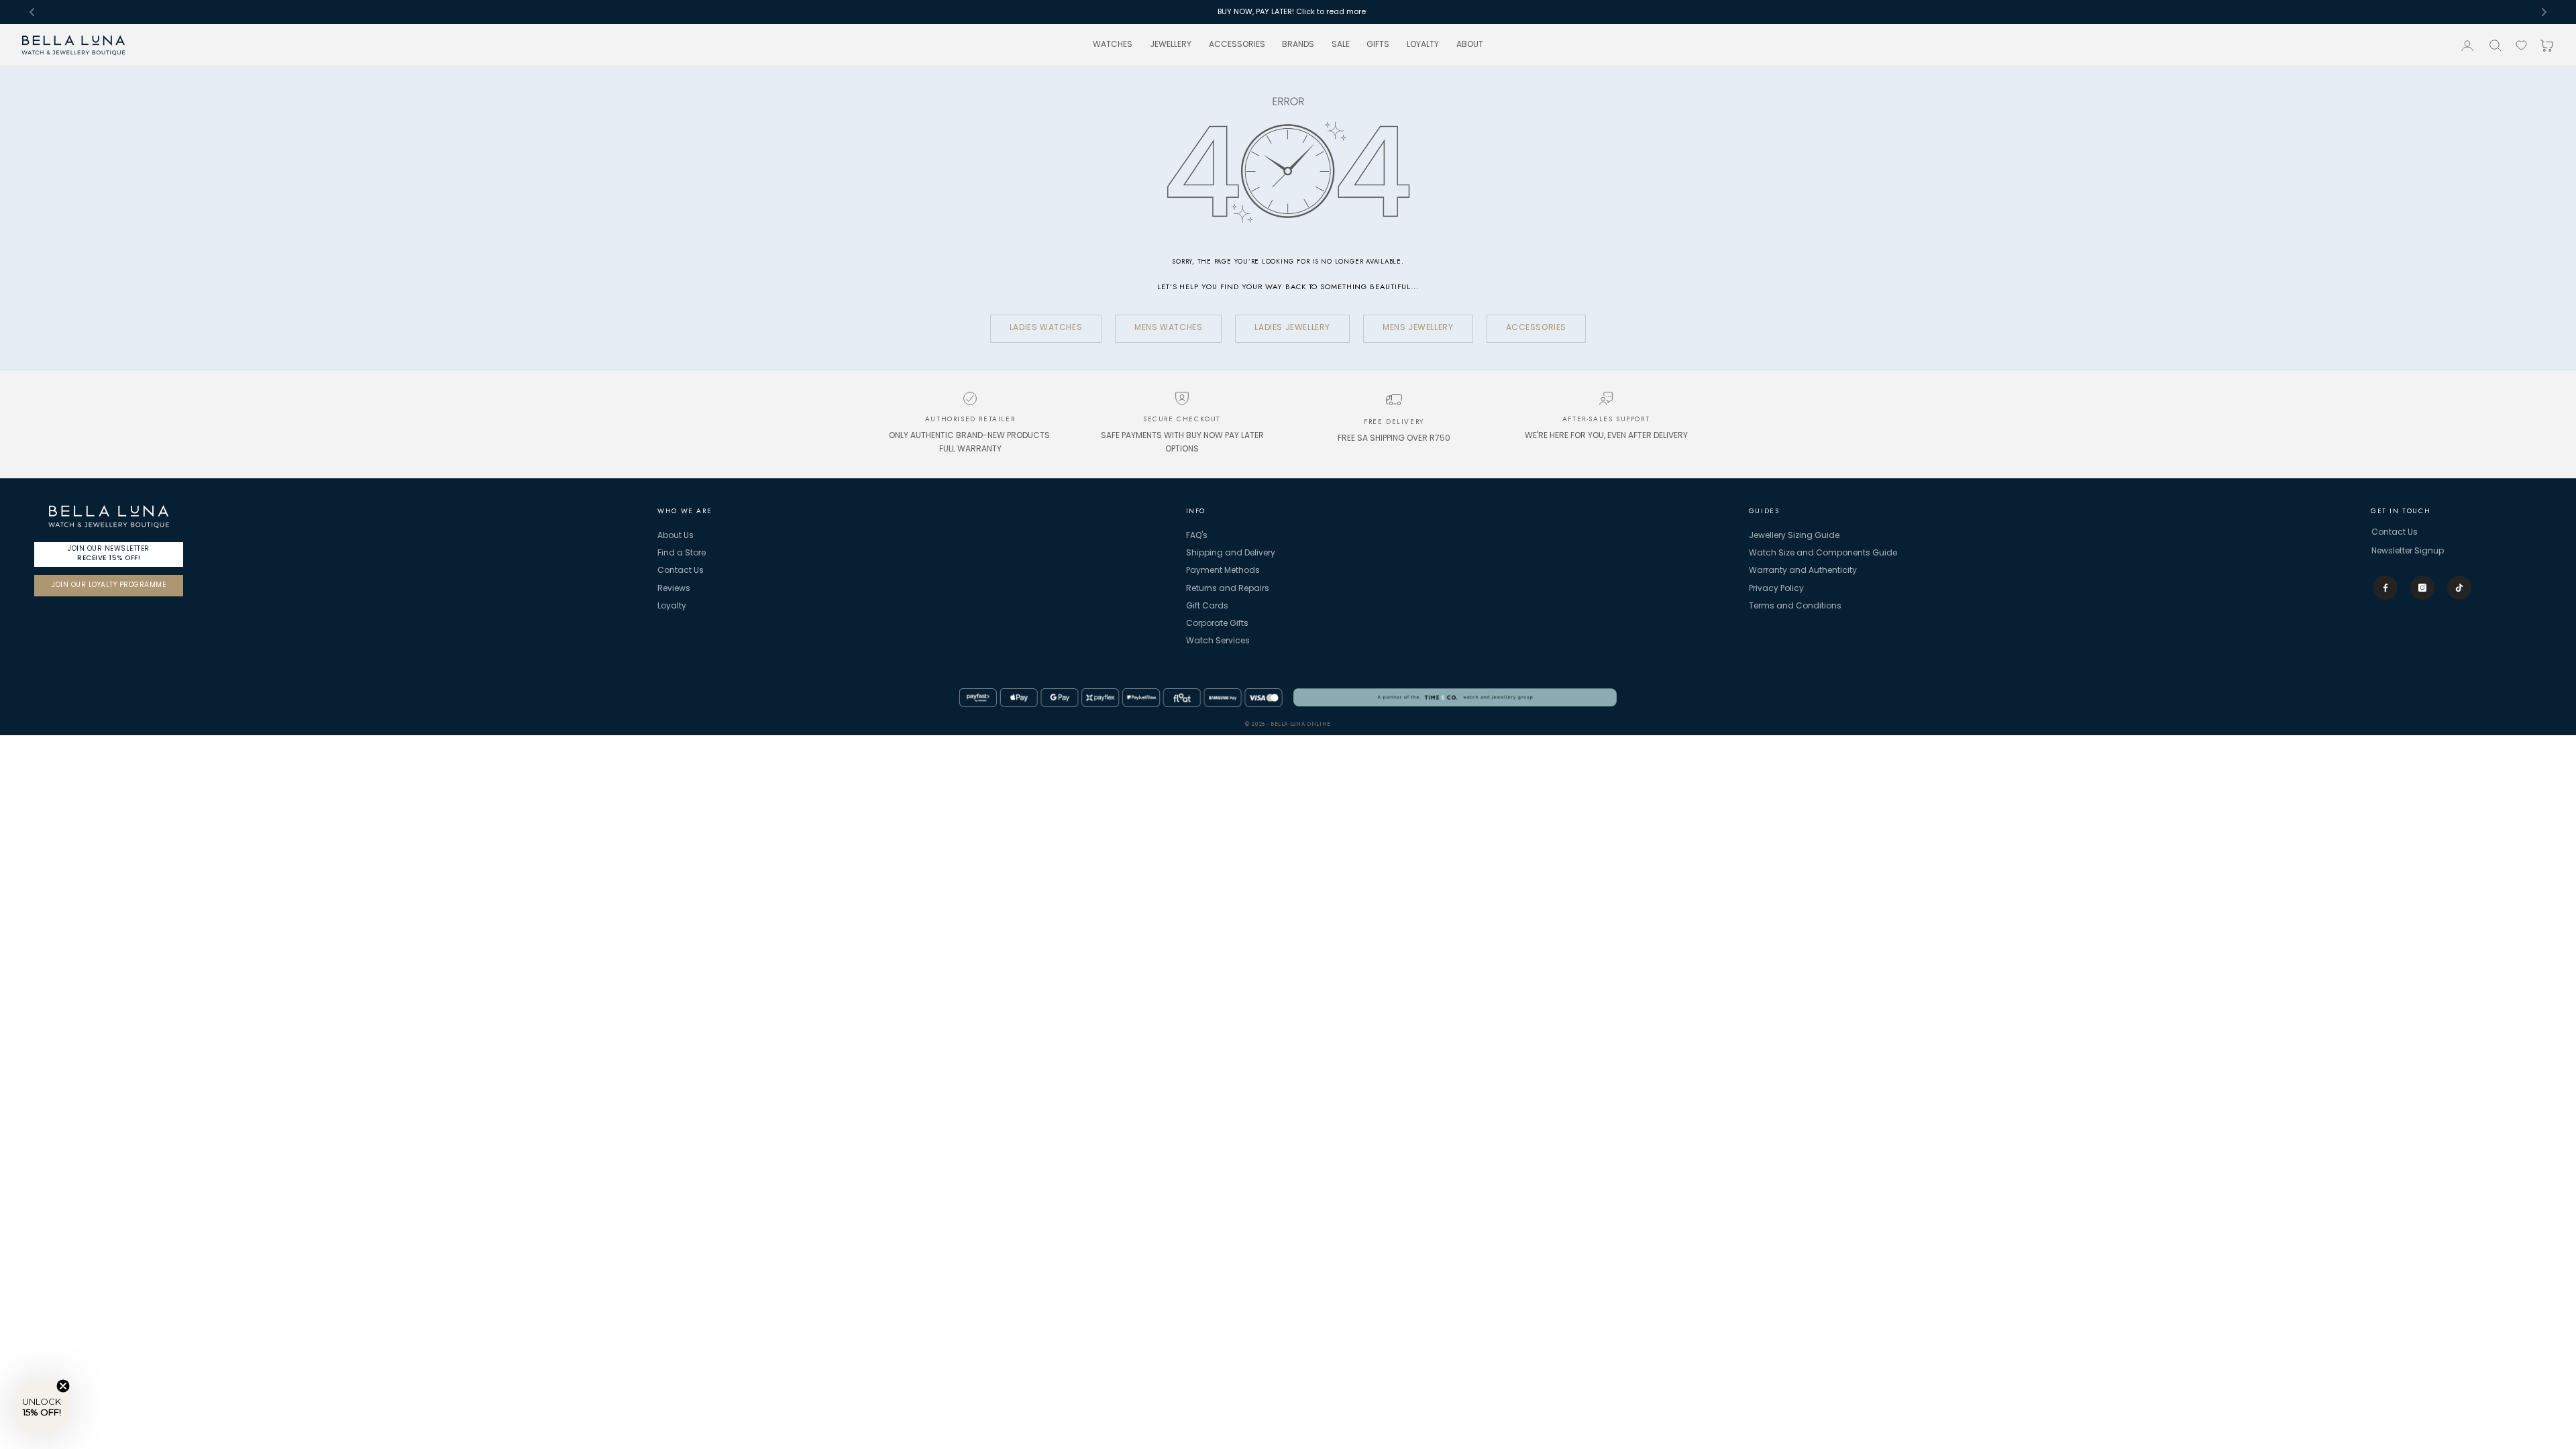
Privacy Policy (1776, 589)
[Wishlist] (2521, 45)
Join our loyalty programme (109, 585)
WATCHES (1113, 45)
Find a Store (682, 553)
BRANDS (1298, 45)
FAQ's (1197, 536)
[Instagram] (2422, 588)
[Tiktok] (2459, 588)
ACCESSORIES (1237, 45)
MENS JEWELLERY (1418, 328)
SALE (1341, 45)
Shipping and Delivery (1231, 553)
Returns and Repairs (1228, 589)
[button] (42, 1407)
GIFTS (1378, 45)
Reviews (674, 589)
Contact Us (681, 571)
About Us (676, 536)
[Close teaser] (63, 1386)
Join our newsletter (109, 553)
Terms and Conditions (1795, 606)
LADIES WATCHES (1046, 328)
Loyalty (672, 606)
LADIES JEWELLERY (1292, 328)
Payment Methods (1223, 571)
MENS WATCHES (1168, 328)
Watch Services (1218, 641)
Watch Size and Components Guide (1823, 553)
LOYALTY (1423, 45)
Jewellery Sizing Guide (1794, 536)
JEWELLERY (1171, 45)
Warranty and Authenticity (1803, 571)
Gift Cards (1207, 606)
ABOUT (1470, 45)
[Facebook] (2385, 588)
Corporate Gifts (1217, 624)
